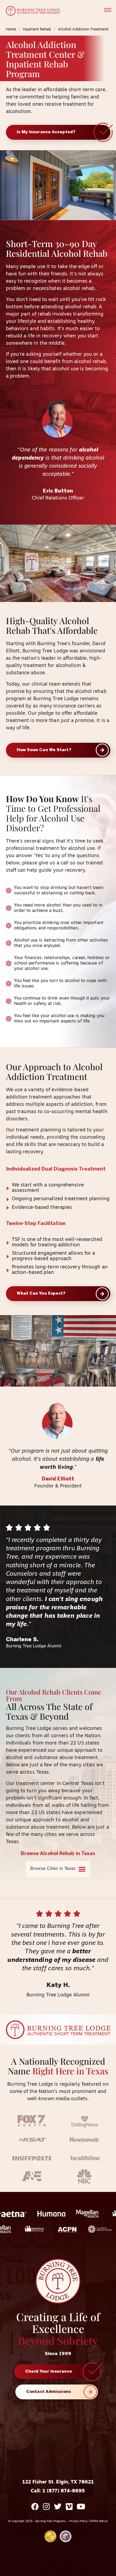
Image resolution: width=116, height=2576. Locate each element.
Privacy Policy (79, 2521)
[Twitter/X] (58, 2507)
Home (11, 30)
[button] (108, 11)
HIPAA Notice (99, 2521)
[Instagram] (46, 2507)
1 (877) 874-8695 (64, 2491)
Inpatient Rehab (37, 30)
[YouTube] (81, 2507)
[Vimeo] (69, 2507)
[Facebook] (35, 2507)
